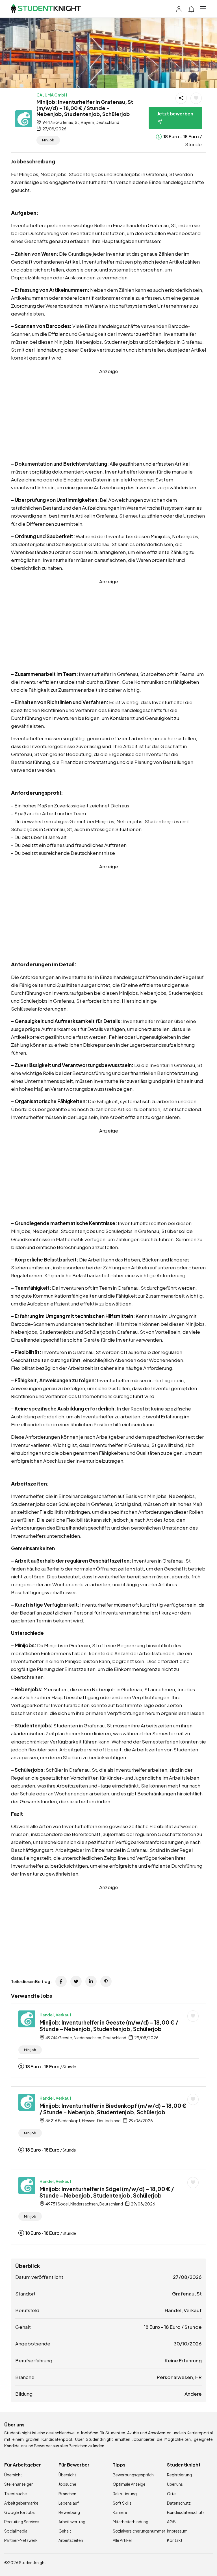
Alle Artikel (122, 2540)
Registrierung (179, 2475)
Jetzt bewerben (175, 114)
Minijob (48, 140)
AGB (171, 2522)
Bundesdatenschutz (186, 2512)
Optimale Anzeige (129, 2484)
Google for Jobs (19, 2512)
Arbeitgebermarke (21, 2503)
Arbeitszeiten (71, 2540)
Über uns (175, 2484)
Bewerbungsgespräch (133, 2475)
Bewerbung (69, 2512)
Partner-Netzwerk (21, 2540)
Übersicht (13, 2475)
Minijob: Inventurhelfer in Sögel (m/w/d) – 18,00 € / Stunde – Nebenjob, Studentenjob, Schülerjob (107, 2192)
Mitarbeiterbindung (131, 2522)
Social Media (16, 2531)
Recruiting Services (22, 2522)
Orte (171, 2494)
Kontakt (175, 2540)
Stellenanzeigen (19, 2484)
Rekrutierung (125, 2494)
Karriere (120, 2512)
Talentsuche (16, 2494)
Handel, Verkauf (56, 2015)
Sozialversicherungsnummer (139, 2531)
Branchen (67, 2494)
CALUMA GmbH (52, 95)
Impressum (177, 2531)
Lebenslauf (69, 2503)
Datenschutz (179, 2503)
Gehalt (65, 2531)
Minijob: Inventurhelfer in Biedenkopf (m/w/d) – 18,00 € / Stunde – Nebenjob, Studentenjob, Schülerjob (113, 2109)
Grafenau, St (187, 2294)
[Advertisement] (108, 415)
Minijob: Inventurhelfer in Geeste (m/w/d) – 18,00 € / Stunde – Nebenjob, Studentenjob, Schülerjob (109, 2026)
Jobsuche (67, 2484)
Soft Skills (122, 2503)
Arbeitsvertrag (72, 2522)
